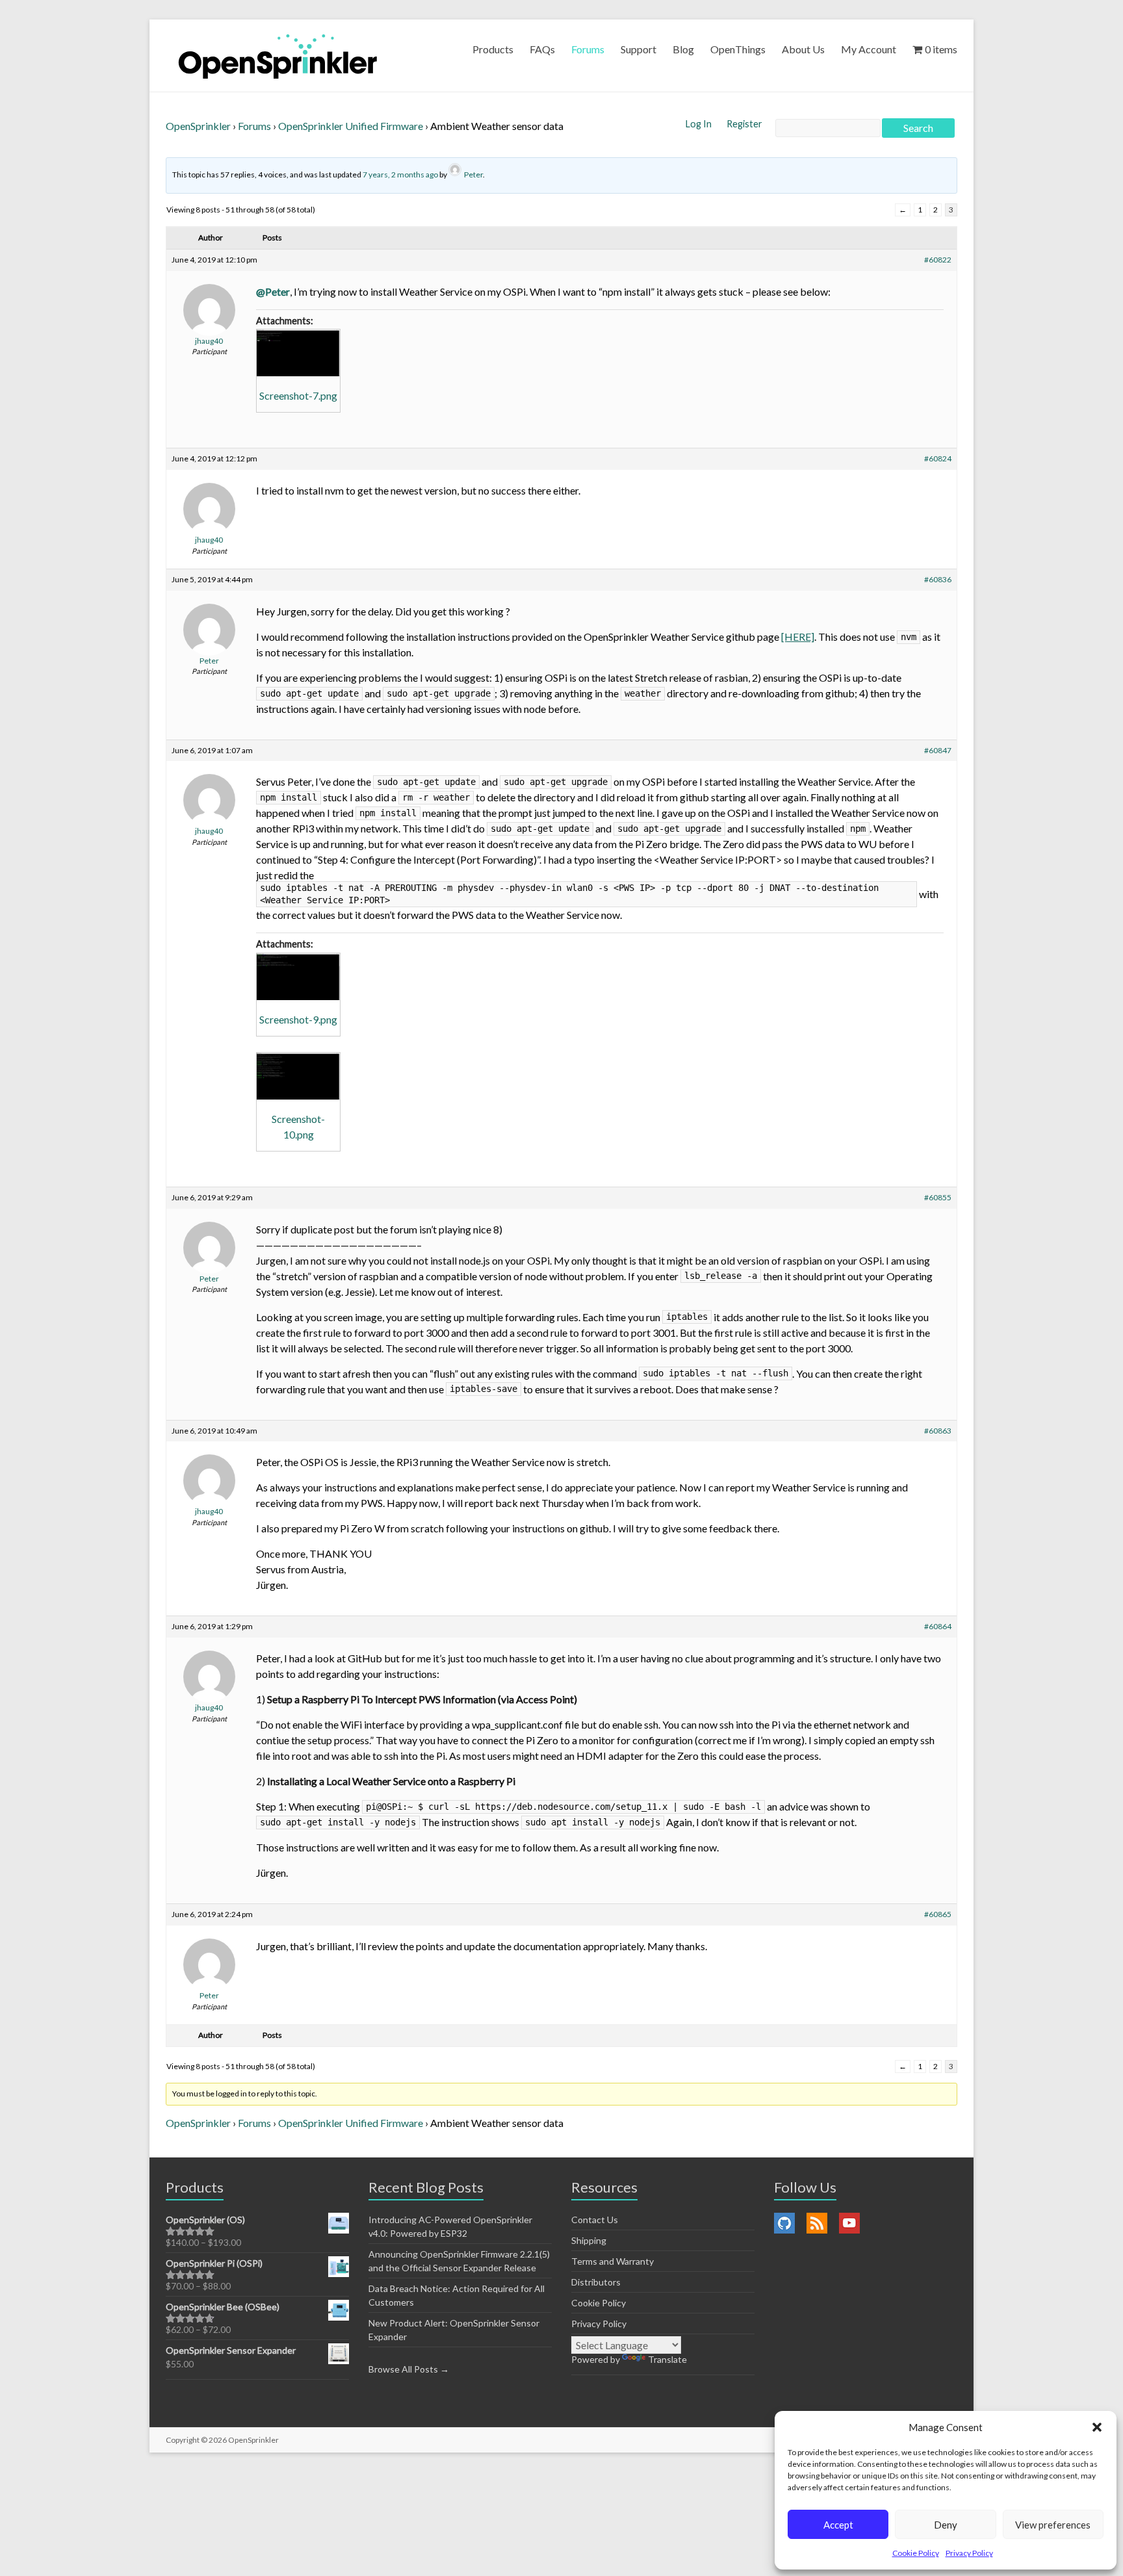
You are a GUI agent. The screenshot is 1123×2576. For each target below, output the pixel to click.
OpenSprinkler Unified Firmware (351, 126)
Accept (838, 2525)
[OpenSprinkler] (278, 56)
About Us (803, 49)
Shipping (589, 2240)
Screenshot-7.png (298, 395)
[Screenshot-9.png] (298, 977)
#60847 (938, 750)
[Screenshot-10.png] (298, 1076)
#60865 (938, 1914)
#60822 (938, 260)
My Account (869, 49)
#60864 (938, 1626)
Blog (683, 49)
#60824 (938, 458)
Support (639, 49)
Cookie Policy (916, 2553)
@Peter (273, 291)
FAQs (542, 49)
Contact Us (595, 2220)
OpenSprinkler (198, 126)
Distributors (596, 2282)
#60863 (938, 1431)
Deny (946, 2525)
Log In (700, 124)
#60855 (938, 1197)
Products (493, 49)
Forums (588, 49)
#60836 (938, 579)
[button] (1097, 2427)
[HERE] (798, 637)
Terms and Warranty (613, 2261)
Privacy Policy (969, 2553)
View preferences (1053, 2525)
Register (744, 124)
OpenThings (738, 49)
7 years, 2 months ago (400, 174)
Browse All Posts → (409, 2369)
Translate (667, 2359)
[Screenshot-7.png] (298, 353)
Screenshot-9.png (298, 1019)
